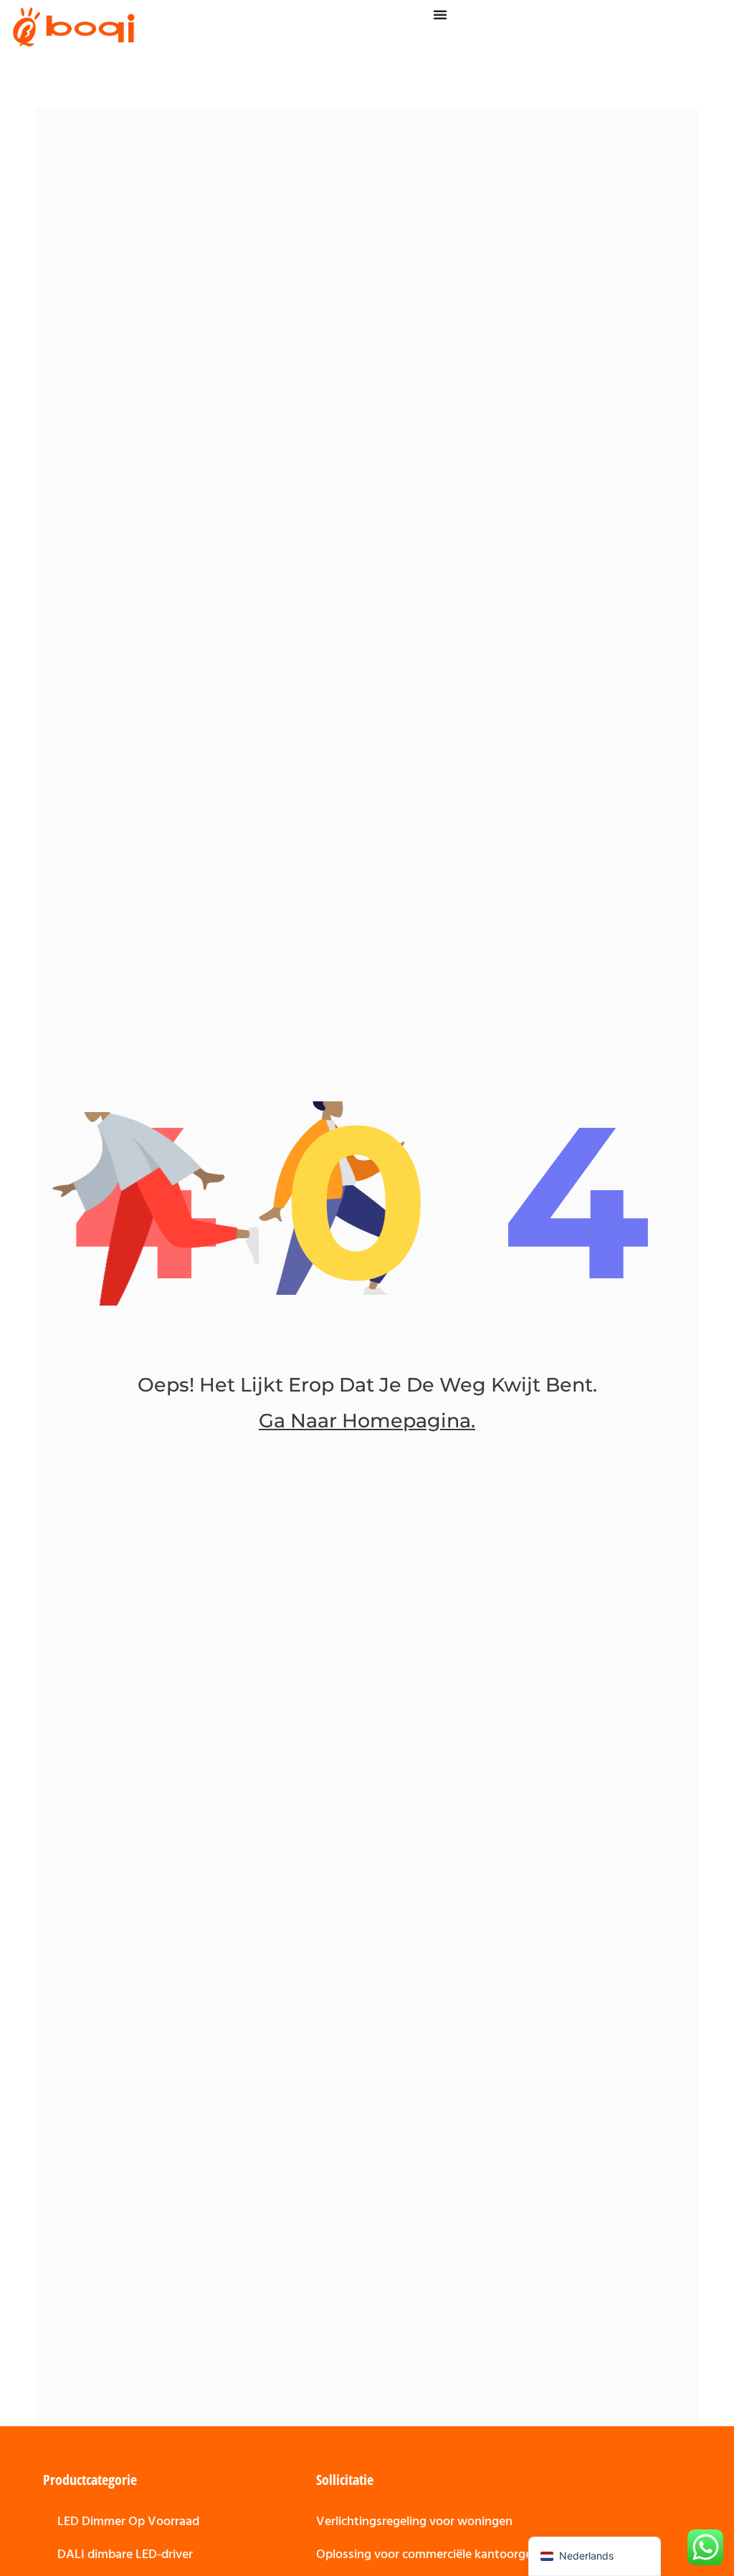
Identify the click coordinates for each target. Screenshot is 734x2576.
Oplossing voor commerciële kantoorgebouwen (447, 2554)
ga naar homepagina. (367, 1421)
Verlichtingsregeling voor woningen (414, 2521)
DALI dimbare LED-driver (125, 2554)
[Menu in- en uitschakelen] (440, 14)
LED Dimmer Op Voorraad (128, 2521)
